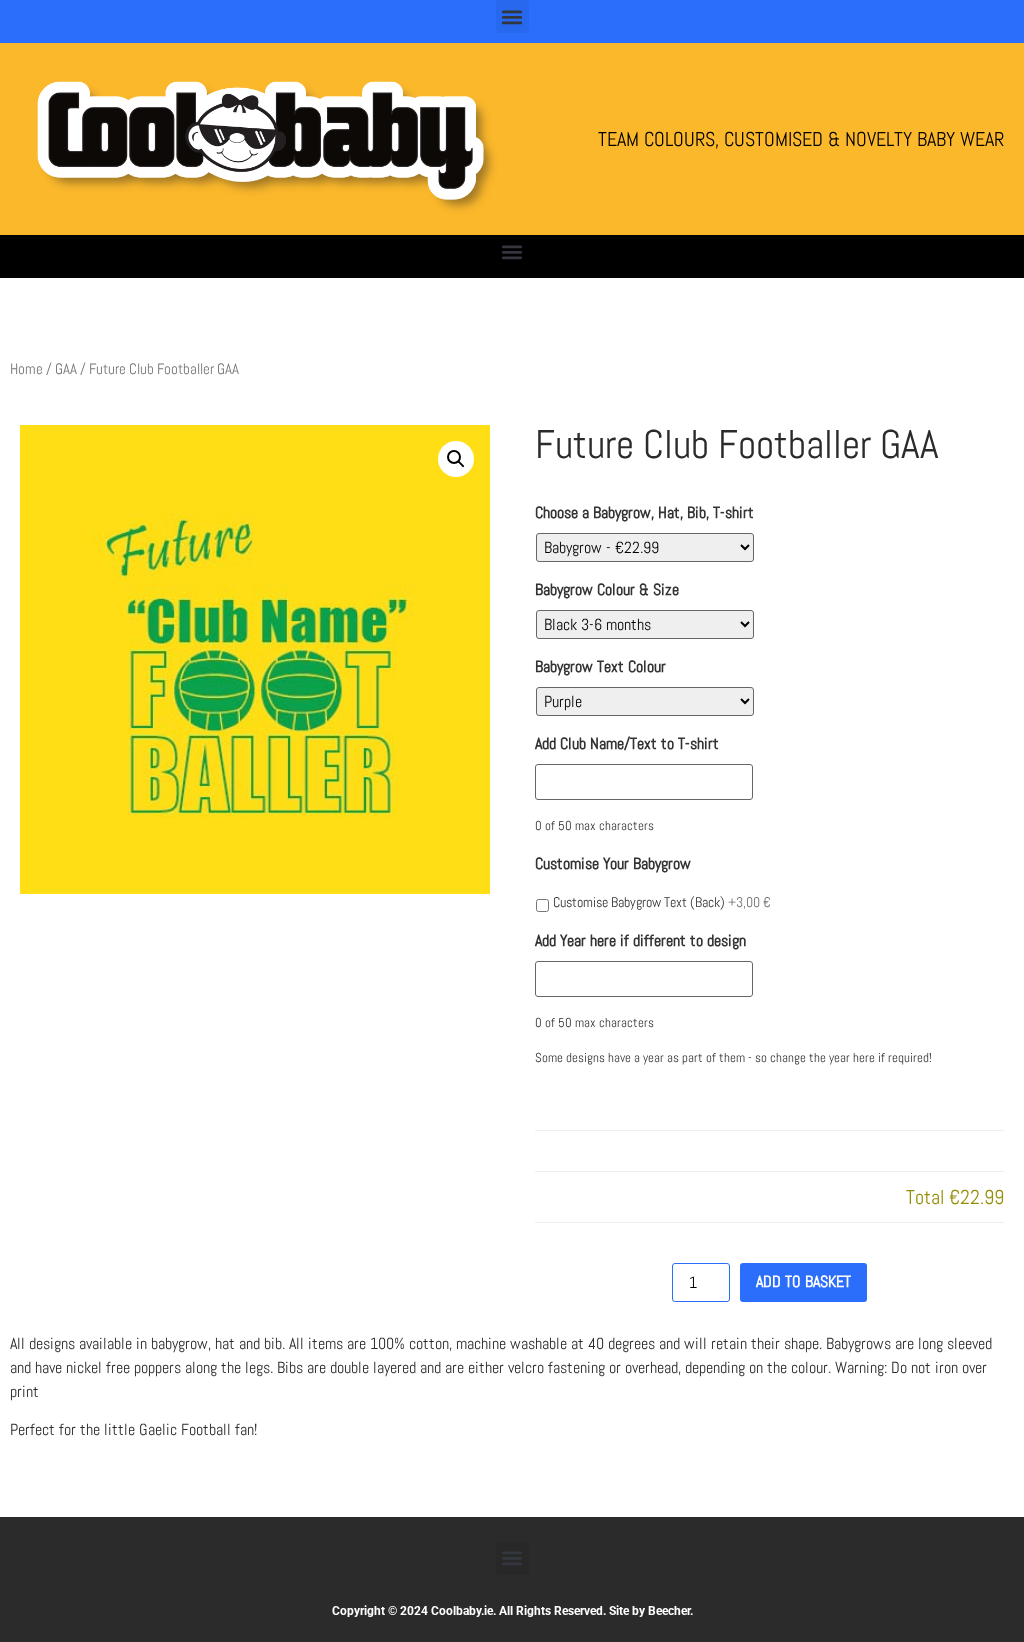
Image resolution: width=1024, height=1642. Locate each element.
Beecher (669, 1611)
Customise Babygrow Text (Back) (662, 902)
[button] (512, 16)
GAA (66, 369)
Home (26, 369)
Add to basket (803, 1281)
